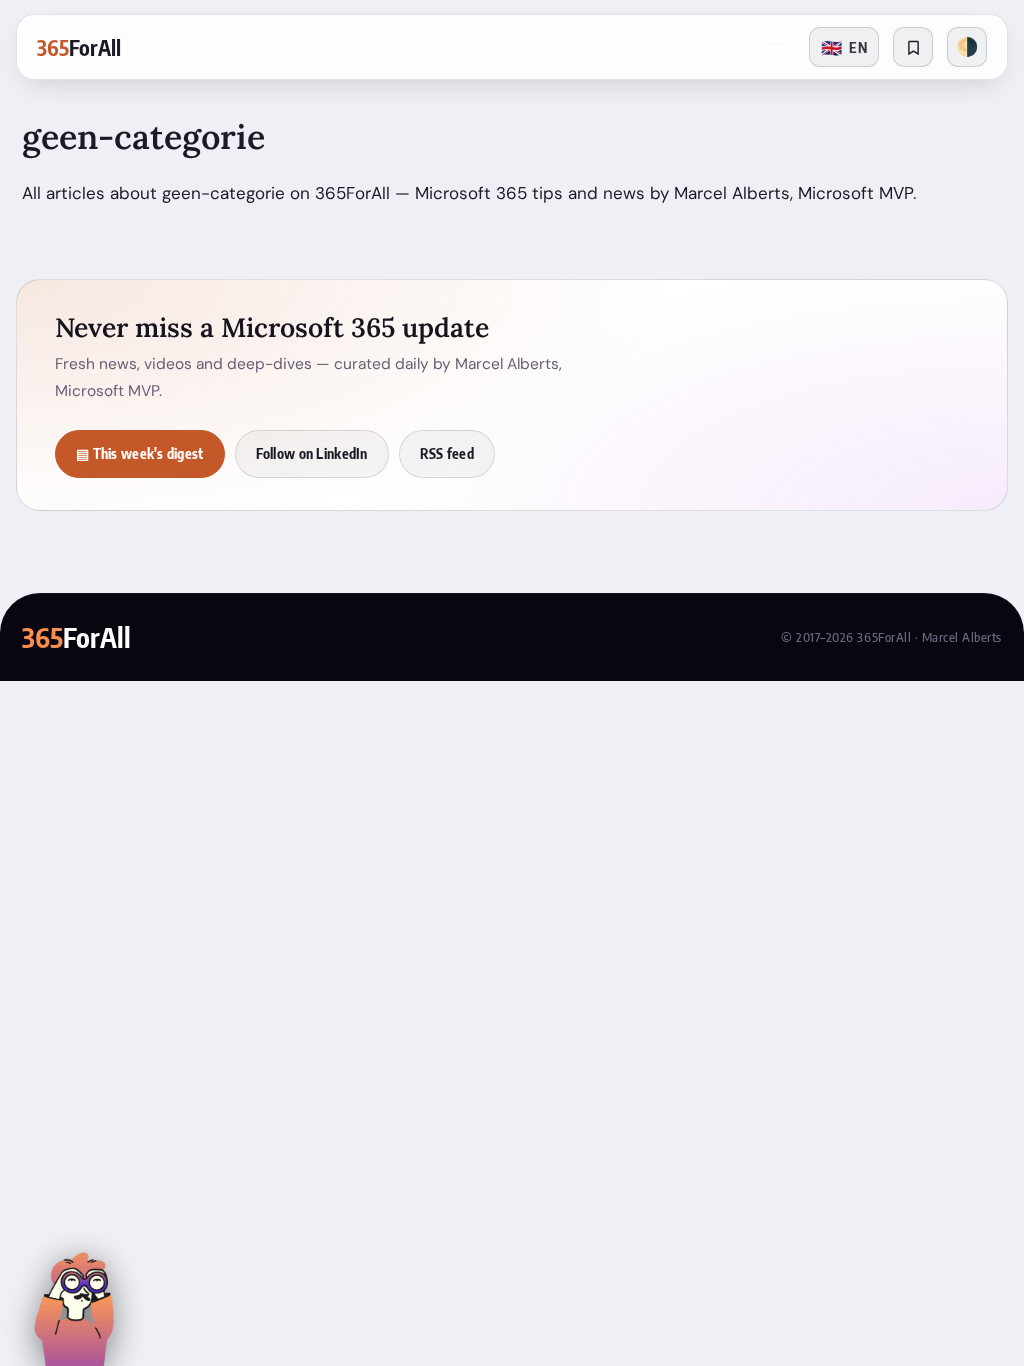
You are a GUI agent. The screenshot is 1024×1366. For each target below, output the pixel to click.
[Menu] (775, 47)
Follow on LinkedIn (312, 453)
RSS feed (447, 453)
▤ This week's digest (140, 453)
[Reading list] (913, 47)
